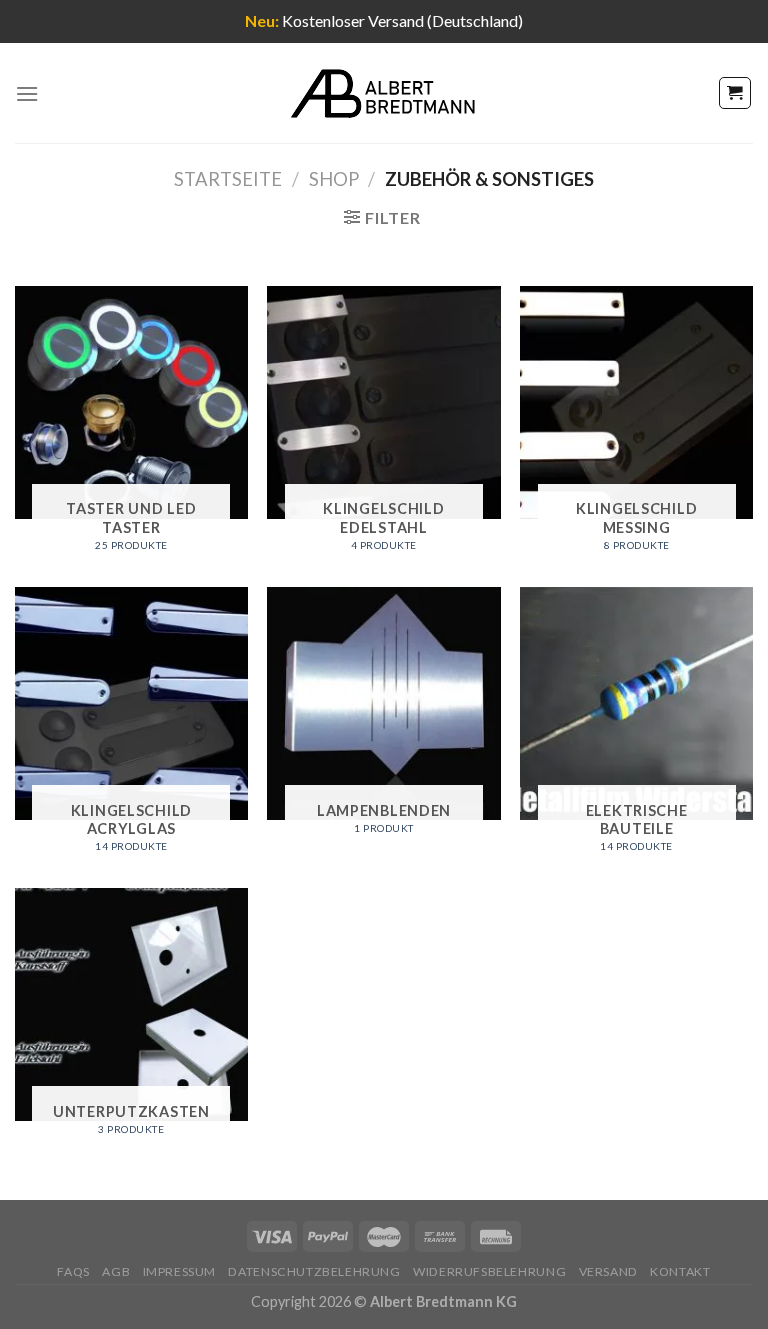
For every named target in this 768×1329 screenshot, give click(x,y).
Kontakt (680, 1271)
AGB (116, 1271)
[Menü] (27, 93)
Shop (334, 179)
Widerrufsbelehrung (489, 1271)
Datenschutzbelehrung (314, 1271)
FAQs (73, 1271)
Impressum (180, 1271)
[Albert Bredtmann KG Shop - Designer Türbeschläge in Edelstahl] (384, 93)
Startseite (228, 179)
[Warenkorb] (735, 93)
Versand (608, 1271)
